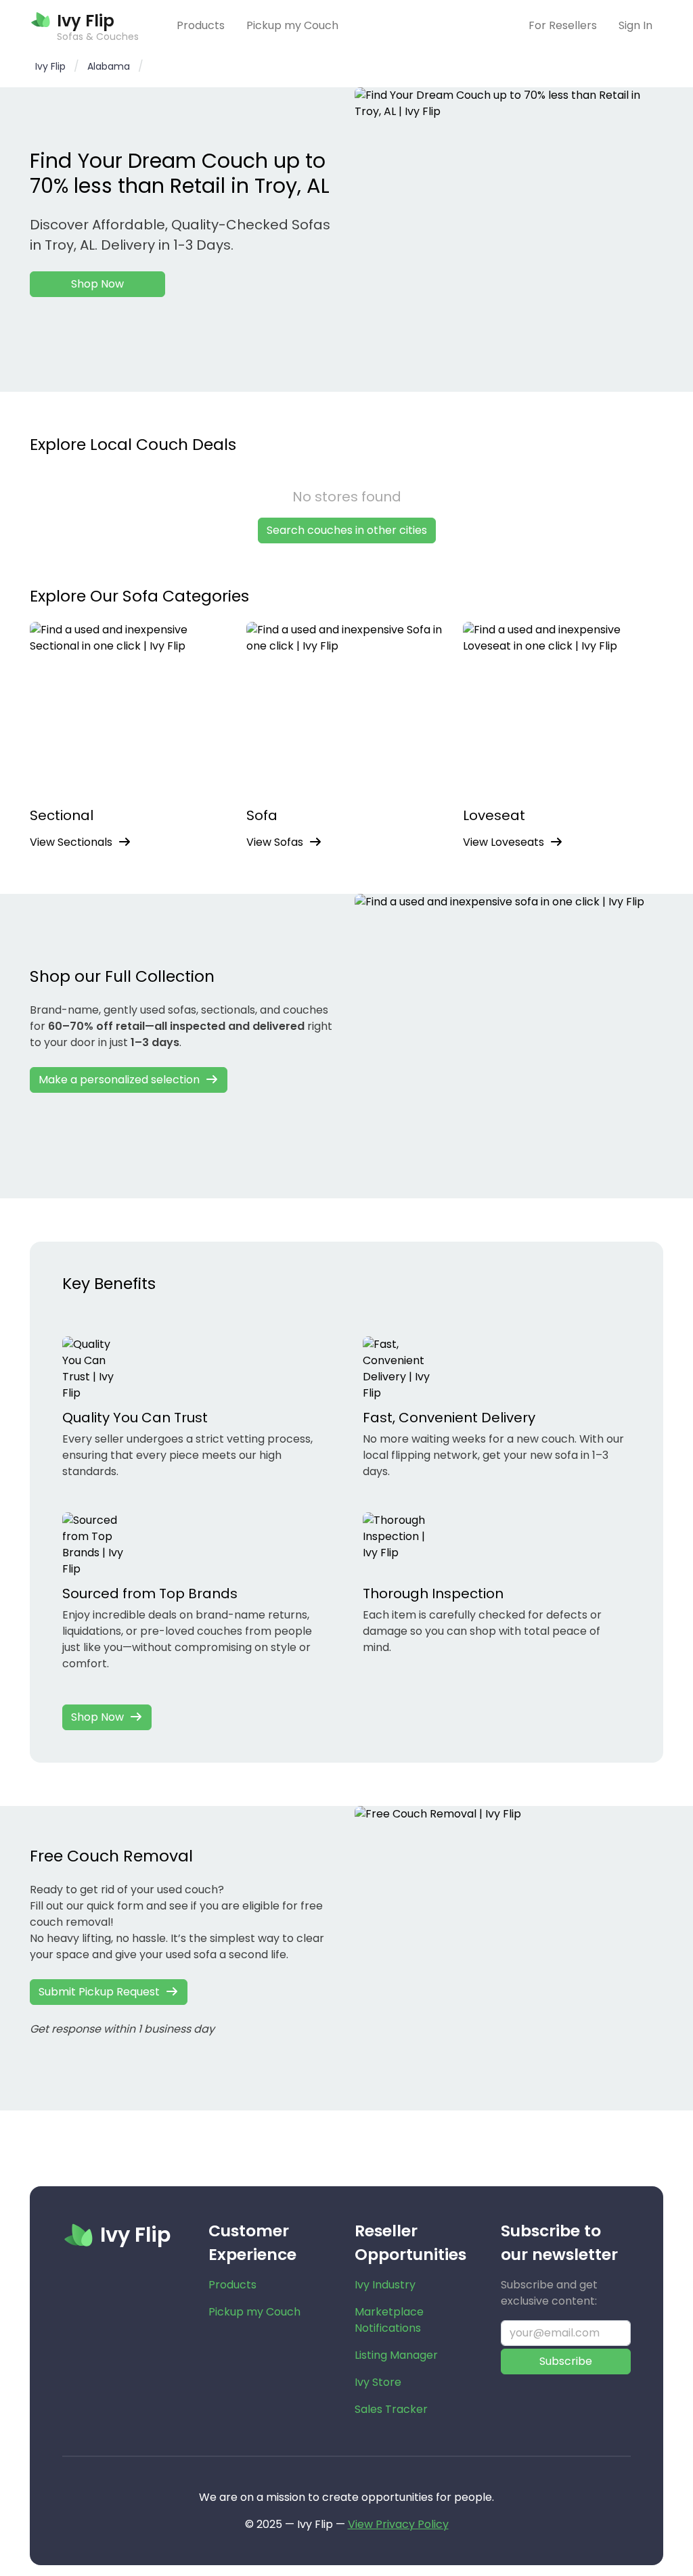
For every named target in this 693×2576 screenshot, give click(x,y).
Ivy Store (378, 2382)
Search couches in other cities (347, 530)
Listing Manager (396, 2355)
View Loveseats (504, 842)
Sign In (635, 25)
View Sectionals (71, 842)
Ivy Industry (385, 2285)
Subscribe (566, 2361)
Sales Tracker (391, 2409)
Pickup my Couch (292, 25)
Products (201, 25)
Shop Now (97, 284)
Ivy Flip (50, 66)
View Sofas (275, 842)
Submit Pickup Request (99, 1992)
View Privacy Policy (398, 2524)
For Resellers (563, 25)
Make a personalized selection (119, 1080)
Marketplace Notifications (389, 2320)
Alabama (109, 66)
